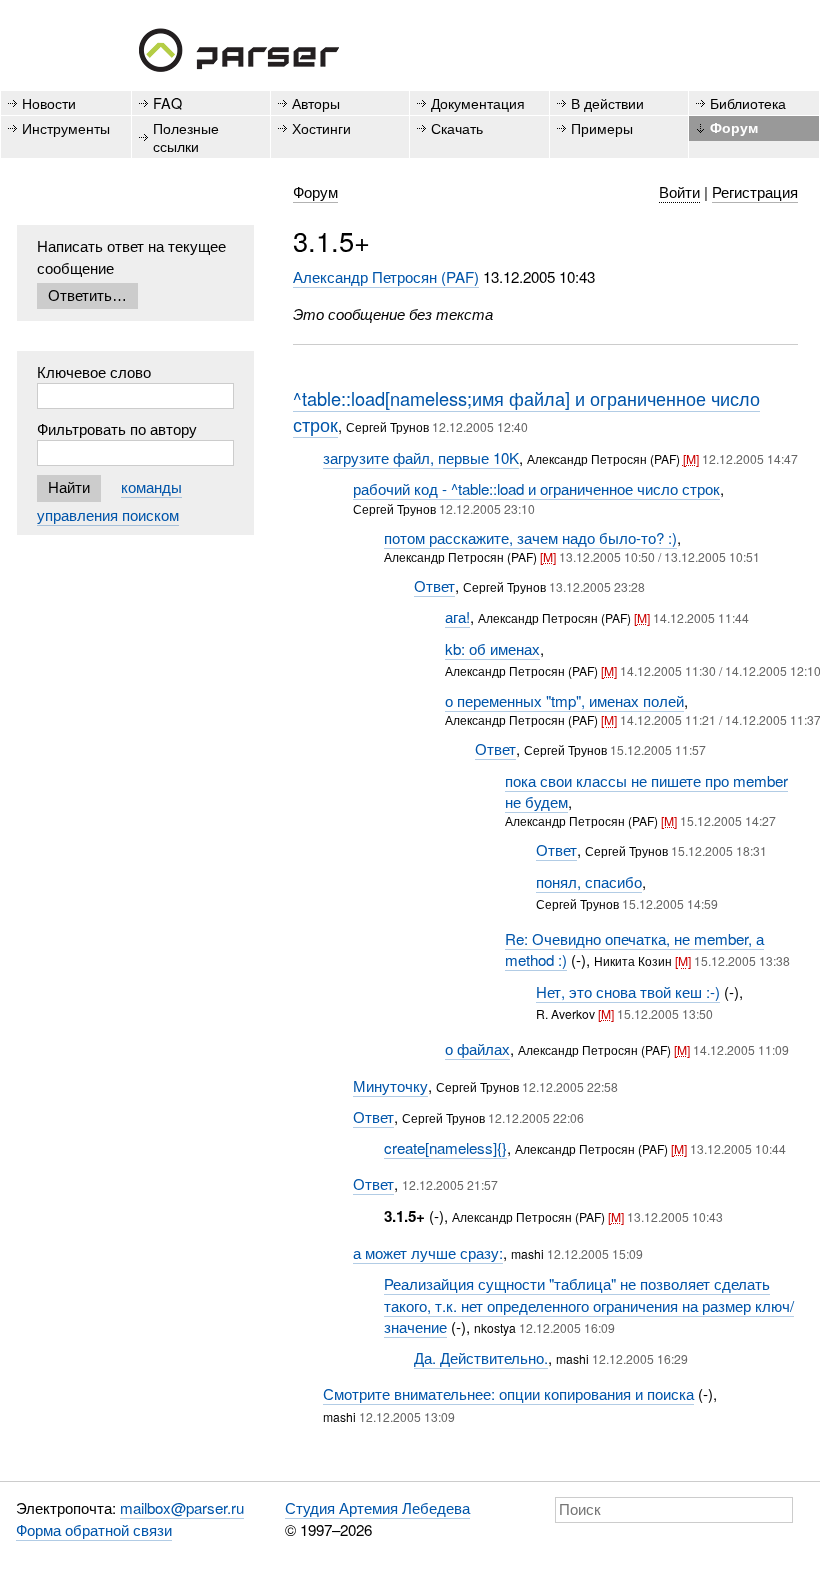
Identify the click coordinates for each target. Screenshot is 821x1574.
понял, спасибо (589, 881)
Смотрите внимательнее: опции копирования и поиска (508, 1393)
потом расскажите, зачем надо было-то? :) (530, 537)
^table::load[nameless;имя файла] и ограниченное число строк (526, 411)
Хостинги (321, 127)
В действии (607, 102)
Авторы (316, 102)
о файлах (477, 1048)
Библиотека (748, 102)
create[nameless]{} (445, 1147)
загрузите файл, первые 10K (421, 457)
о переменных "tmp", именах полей (564, 700)
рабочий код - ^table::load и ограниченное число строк (536, 488)
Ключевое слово (94, 371)
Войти (679, 191)
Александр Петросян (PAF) (386, 276)
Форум (734, 127)
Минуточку (390, 1085)
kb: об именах (492, 648)
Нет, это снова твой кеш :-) (628, 991)
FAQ (167, 102)
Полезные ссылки (186, 136)
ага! (457, 616)
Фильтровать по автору (117, 428)
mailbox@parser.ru (182, 1507)
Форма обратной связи (94, 1529)
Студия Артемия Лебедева (377, 1507)
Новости (49, 102)
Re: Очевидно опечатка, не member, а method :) (634, 949)
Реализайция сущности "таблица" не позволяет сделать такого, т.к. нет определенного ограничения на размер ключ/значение (589, 1305)
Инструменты (66, 127)
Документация (478, 102)
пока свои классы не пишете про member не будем (646, 791)
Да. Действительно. (481, 1357)
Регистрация (755, 191)
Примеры (602, 127)
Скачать (457, 127)
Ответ (434, 585)
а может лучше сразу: (428, 1252)
